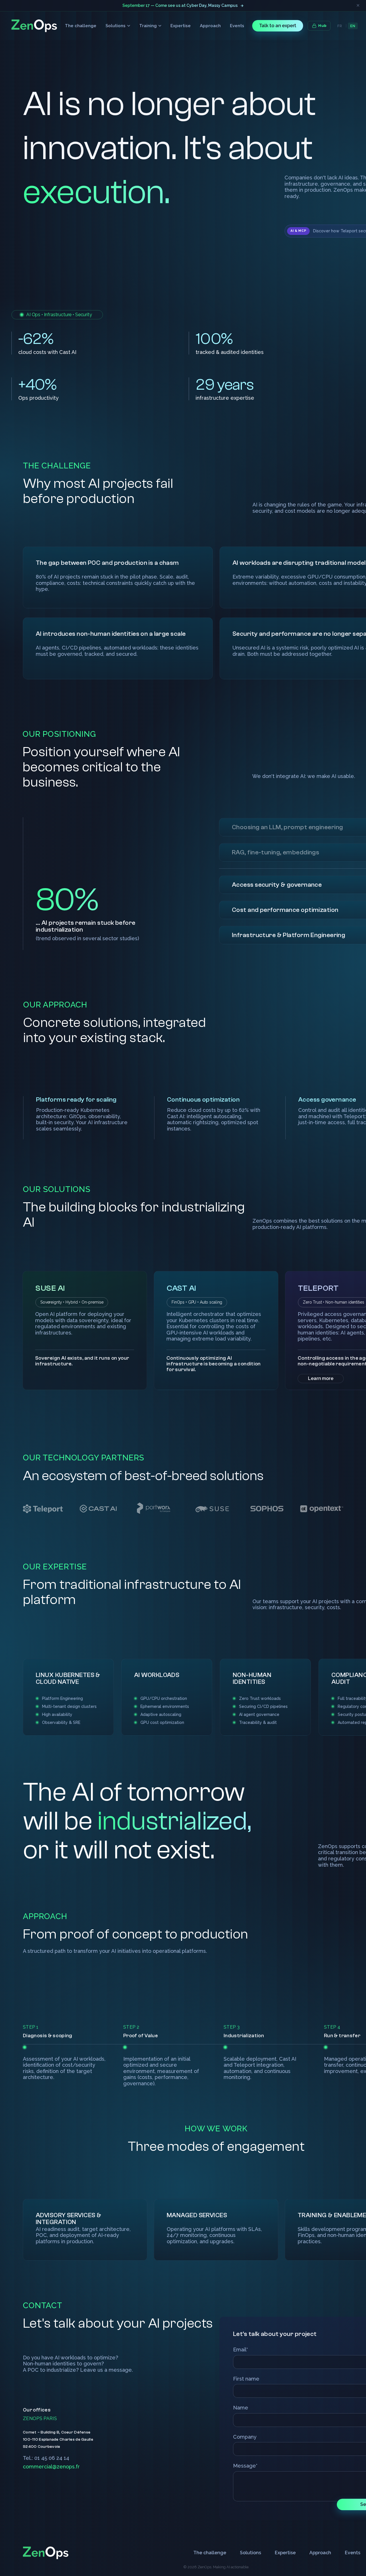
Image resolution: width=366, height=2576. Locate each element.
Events (237, 26)
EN (353, 26)
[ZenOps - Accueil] (34, 26)
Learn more (321, 1378)
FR (340, 26)
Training (148, 26)
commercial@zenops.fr (51, 2467)
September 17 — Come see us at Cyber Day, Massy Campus (180, 5)
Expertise (181, 26)
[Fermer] (358, 5)
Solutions (116, 26)
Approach (210, 26)
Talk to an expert (278, 26)
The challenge (81, 26)
